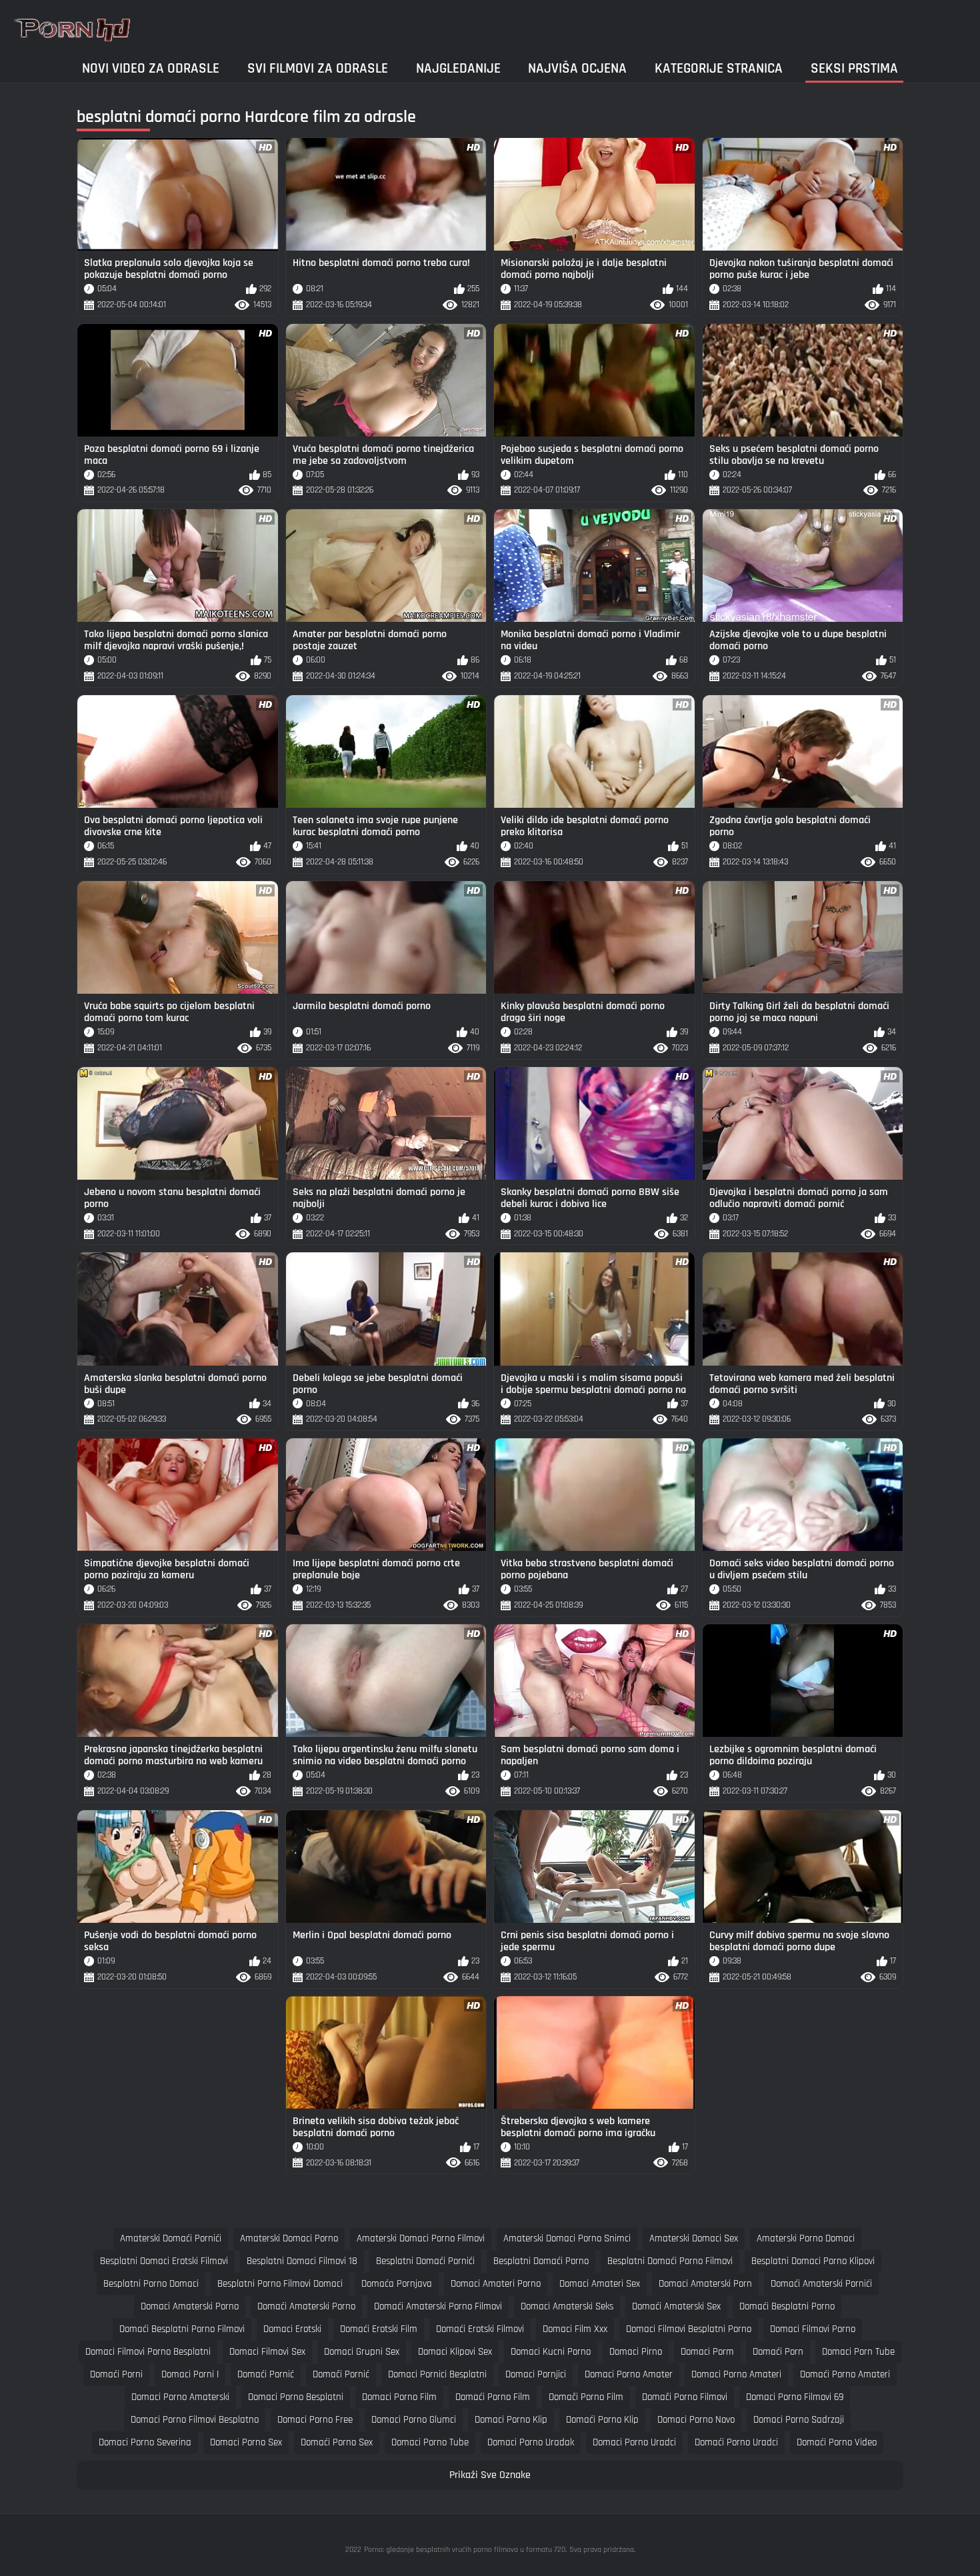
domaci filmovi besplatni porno (689, 2329)
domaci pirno (636, 2352)
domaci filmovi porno (813, 2329)
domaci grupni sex (362, 2352)
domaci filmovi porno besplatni (148, 2352)
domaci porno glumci (414, 2420)
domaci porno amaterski (180, 2397)
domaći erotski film (379, 2329)
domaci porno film (399, 2397)
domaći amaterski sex (676, 2306)
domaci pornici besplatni (437, 2374)
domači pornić (341, 2374)
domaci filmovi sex (267, 2352)
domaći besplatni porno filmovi (182, 2329)
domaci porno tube (430, 2442)
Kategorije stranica (719, 68)
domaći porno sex (337, 2442)
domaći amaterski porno (306, 2306)
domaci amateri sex (600, 2284)
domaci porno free (315, 2420)
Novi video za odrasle (151, 68)
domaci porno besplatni (296, 2397)
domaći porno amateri (845, 2374)
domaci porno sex (246, 2442)
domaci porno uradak (531, 2442)
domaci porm (707, 2352)
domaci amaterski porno (190, 2306)
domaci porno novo (696, 2420)
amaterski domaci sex (694, 2238)
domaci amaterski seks (567, 2306)
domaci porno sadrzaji (799, 2420)
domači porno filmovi (685, 2397)
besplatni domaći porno (541, 2261)
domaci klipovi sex (455, 2352)
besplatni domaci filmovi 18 (302, 2261)
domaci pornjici (536, 2374)
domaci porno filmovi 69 (795, 2397)
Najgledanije (458, 68)
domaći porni (116, 2374)
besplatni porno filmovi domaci (280, 2284)
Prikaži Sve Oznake (490, 2475)
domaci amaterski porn (705, 2284)
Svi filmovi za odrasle (318, 68)
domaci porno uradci (634, 2442)
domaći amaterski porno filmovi (438, 2306)
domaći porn (778, 2352)
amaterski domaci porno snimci (567, 2238)
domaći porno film (493, 2397)
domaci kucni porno (551, 2352)
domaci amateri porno (496, 2284)
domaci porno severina (145, 2442)
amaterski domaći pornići (171, 2238)
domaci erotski (292, 2329)
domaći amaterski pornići (821, 2284)
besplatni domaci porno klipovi (813, 2261)
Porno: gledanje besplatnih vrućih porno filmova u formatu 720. (465, 2550)
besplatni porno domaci (151, 2284)
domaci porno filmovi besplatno (195, 2420)
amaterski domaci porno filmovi (421, 2238)
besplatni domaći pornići (425, 2261)
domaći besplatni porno (787, 2306)
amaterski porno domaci (806, 2238)
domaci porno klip (511, 2420)
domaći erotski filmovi (480, 2329)
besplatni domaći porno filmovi (670, 2261)
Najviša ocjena (577, 68)
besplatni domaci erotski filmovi (164, 2261)
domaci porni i (190, 2374)
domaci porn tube (858, 2352)
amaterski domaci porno (289, 2238)
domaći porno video (837, 2442)
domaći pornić (266, 2374)
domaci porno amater (629, 2374)
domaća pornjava (397, 2284)
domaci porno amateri (736, 2374)
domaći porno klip (602, 2420)
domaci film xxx (575, 2329)
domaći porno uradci (736, 2442)
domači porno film (586, 2397)
